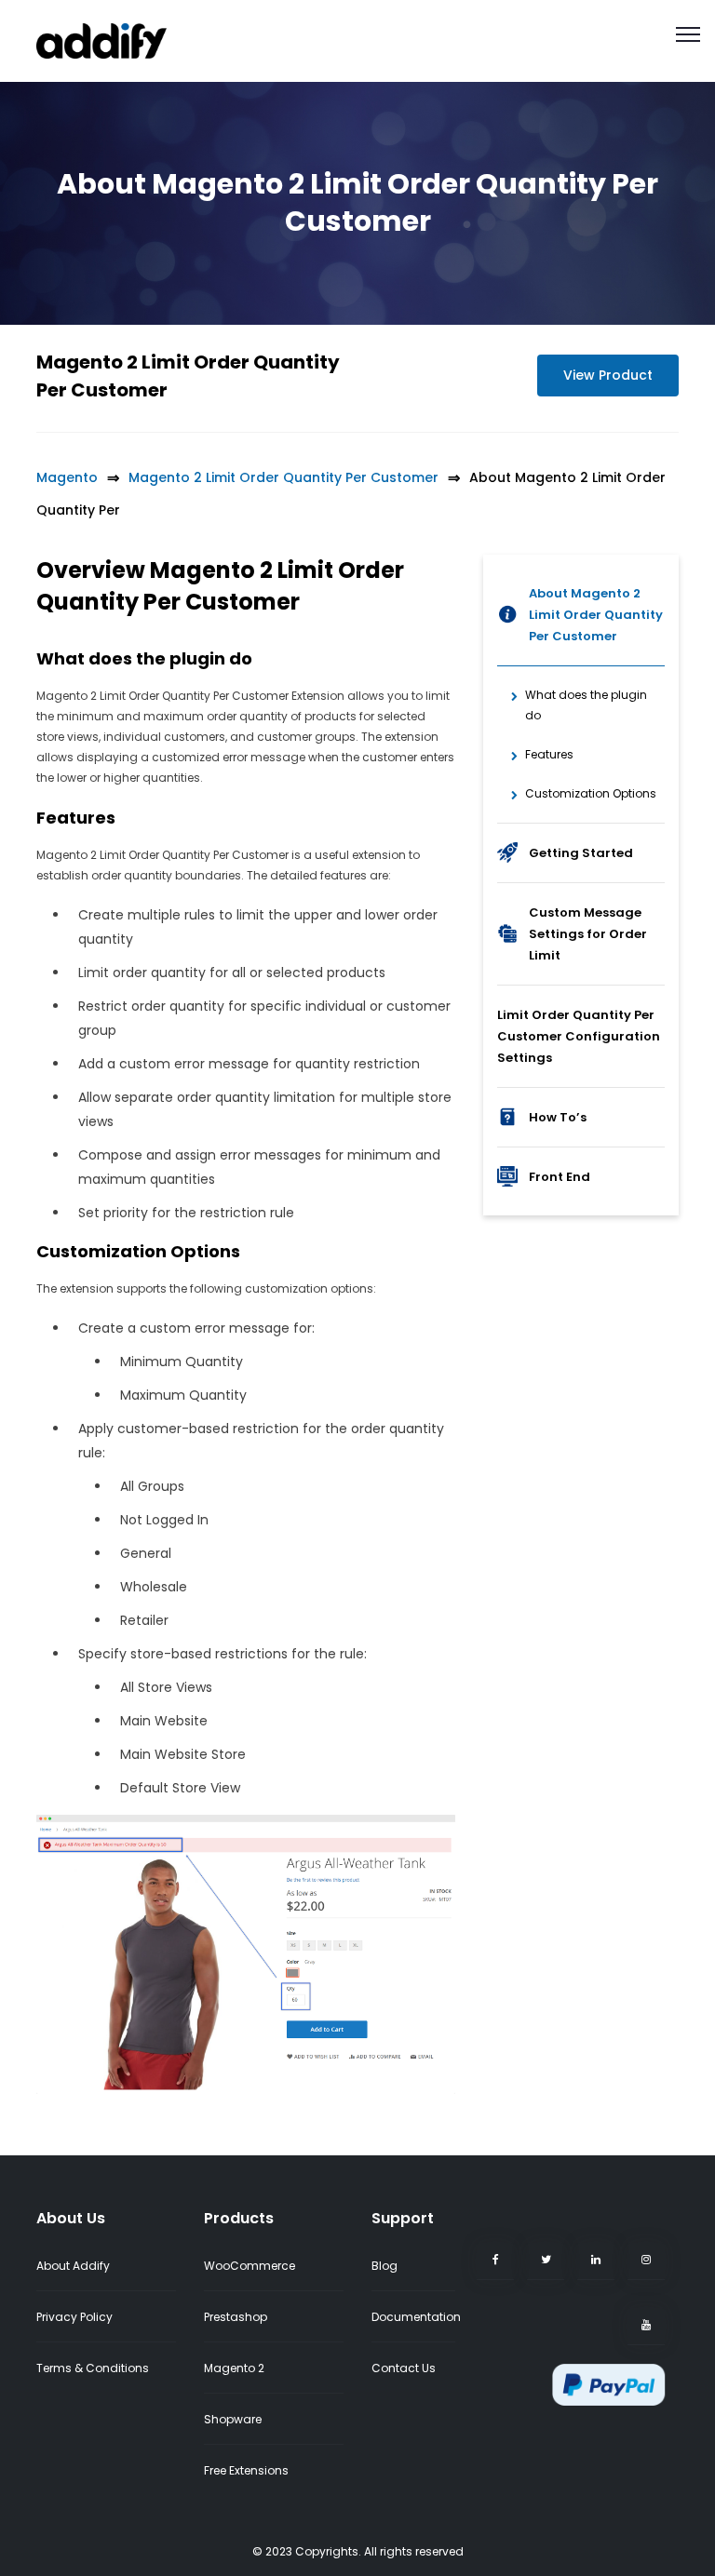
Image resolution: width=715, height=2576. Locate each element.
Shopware (233, 2419)
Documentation (416, 2317)
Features (549, 754)
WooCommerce (250, 2266)
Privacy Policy (74, 2317)
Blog (384, 2266)
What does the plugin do (586, 705)
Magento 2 (234, 2368)
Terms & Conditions (93, 2368)
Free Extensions (246, 2470)
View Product (608, 375)
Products (239, 2218)
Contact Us (404, 2368)
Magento (67, 477)
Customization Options (591, 793)
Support (403, 2218)
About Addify (73, 2266)
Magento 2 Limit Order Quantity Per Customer (283, 477)
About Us (71, 2218)
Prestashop (236, 2317)
